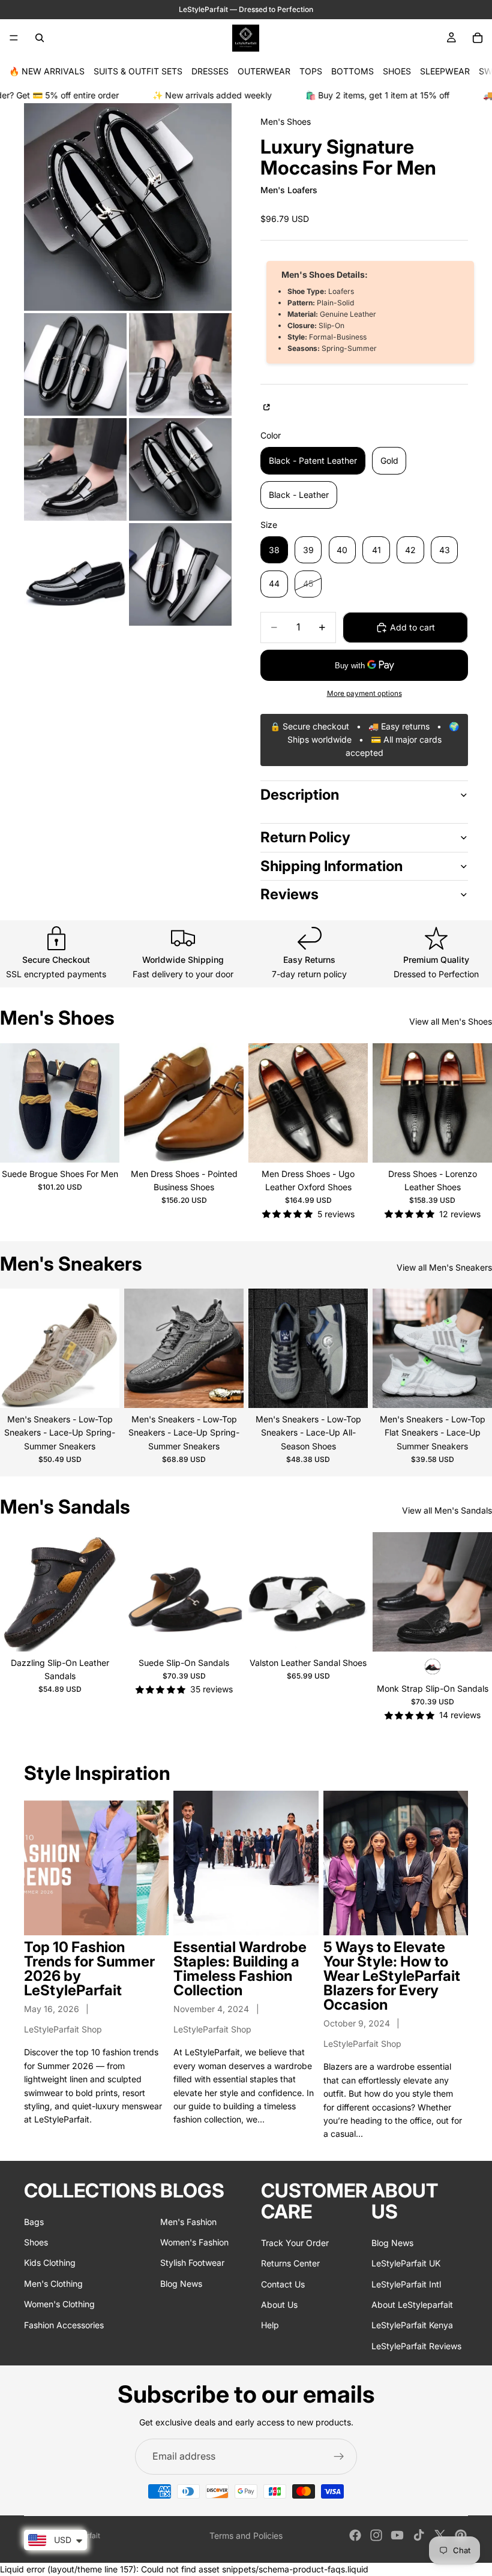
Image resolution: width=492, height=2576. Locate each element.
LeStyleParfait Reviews (416, 2346)
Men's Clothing (53, 2284)
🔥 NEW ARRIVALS (47, 71)
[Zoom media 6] (75, 574)
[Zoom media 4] (75, 469)
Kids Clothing (50, 2263)
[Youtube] (397, 2535)
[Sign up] (339, 2457)
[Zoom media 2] (75, 364)
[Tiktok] (419, 2535)
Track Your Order (295, 2243)
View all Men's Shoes (451, 1021)
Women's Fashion (194, 2242)
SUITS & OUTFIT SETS (138, 71)
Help (270, 2326)
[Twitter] (440, 2535)
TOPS (311, 71)
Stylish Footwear (192, 2263)
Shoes (36, 2242)
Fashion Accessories (64, 2325)
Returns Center (290, 2264)
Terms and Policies (246, 2536)
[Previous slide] (13, 1103)
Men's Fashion (188, 2222)
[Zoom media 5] (180, 469)
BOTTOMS (352, 71)
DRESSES (210, 71)
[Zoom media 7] (180, 574)
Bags (34, 2222)
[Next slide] (106, 1103)
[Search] (40, 38)
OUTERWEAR (264, 71)
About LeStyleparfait (412, 2305)
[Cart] (478, 38)
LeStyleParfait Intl (406, 2284)
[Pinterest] (461, 2535)
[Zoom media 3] (180, 364)
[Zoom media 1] (128, 207)
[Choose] (101, 1144)
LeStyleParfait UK (406, 2264)
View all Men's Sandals (447, 1510)
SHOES (397, 71)
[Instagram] (376, 2535)
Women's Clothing (59, 2305)
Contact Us (283, 2284)
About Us (279, 2305)
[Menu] (14, 38)
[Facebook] (355, 2535)
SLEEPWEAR (445, 71)
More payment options (364, 693)
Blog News (181, 2284)
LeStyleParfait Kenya (412, 2326)
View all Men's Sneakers (444, 1267)
